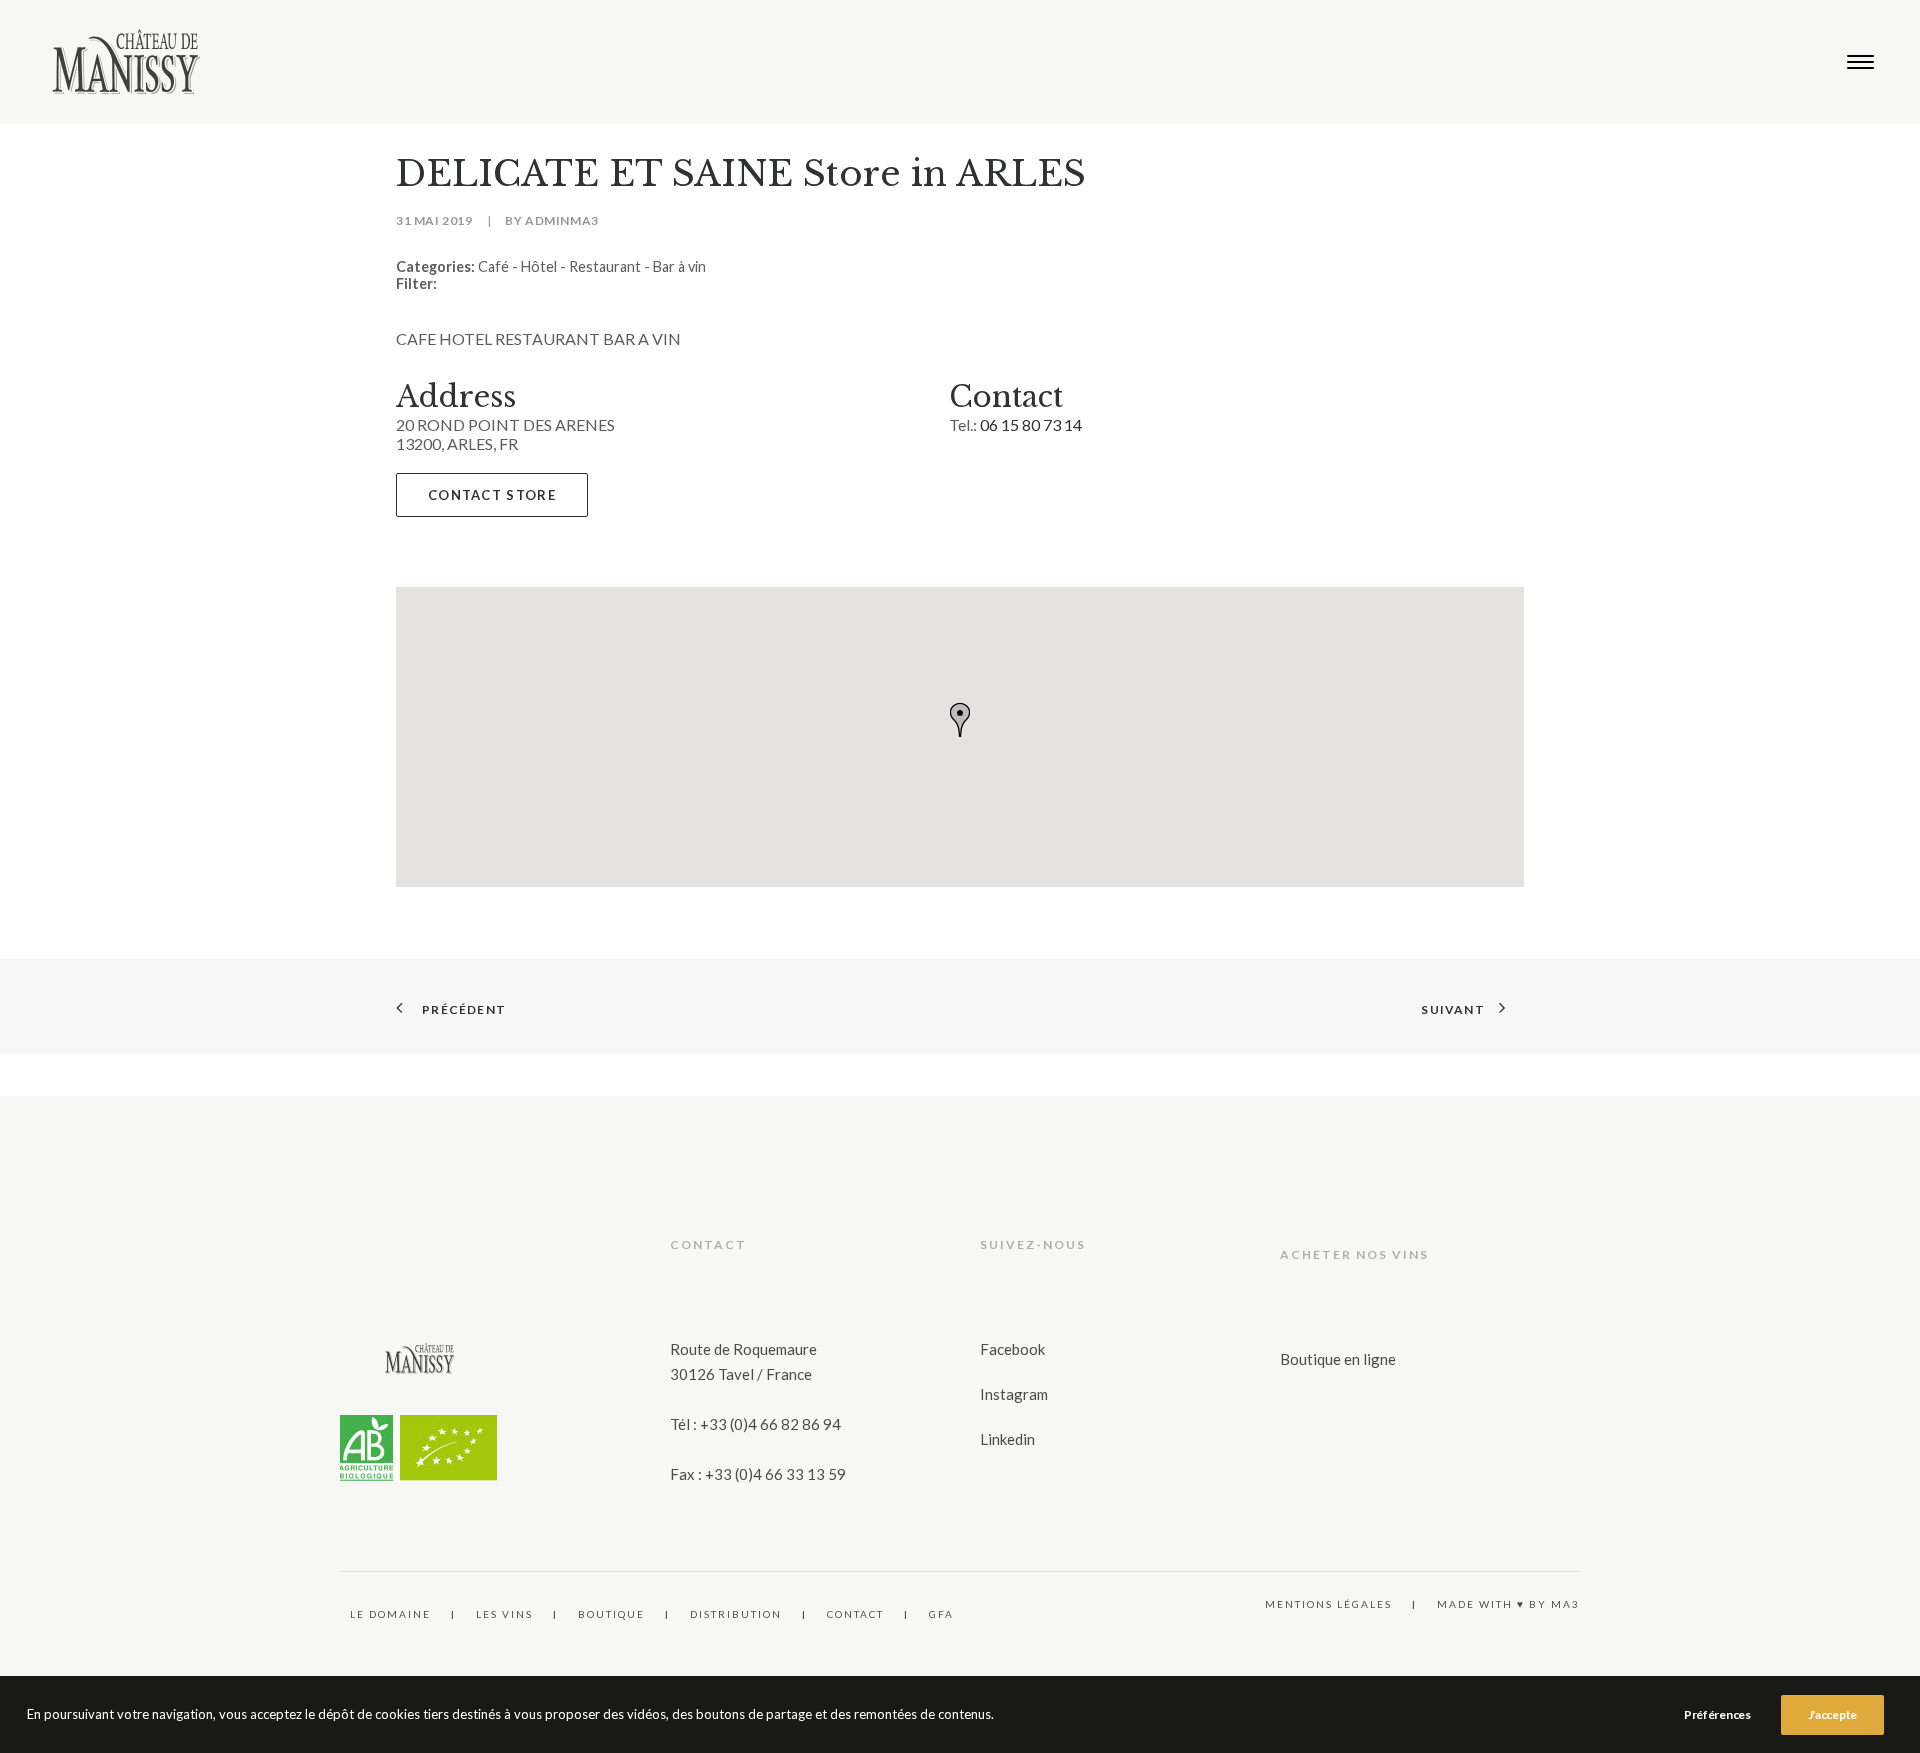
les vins (504, 1614)
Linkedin (1007, 1439)
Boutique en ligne (1338, 1359)
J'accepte (1832, 1714)
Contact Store (492, 495)
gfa (941, 1614)
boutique (611, 1614)
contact (855, 1614)
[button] (1860, 62)
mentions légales (1328, 1604)
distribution (736, 1614)
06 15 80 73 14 (1031, 424)
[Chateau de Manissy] (126, 62)
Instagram (1014, 1394)
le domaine (390, 1614)
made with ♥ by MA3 (1508, 1604)
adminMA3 (562, 220)
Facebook (1012, 1349)
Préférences (1717, 1714)
